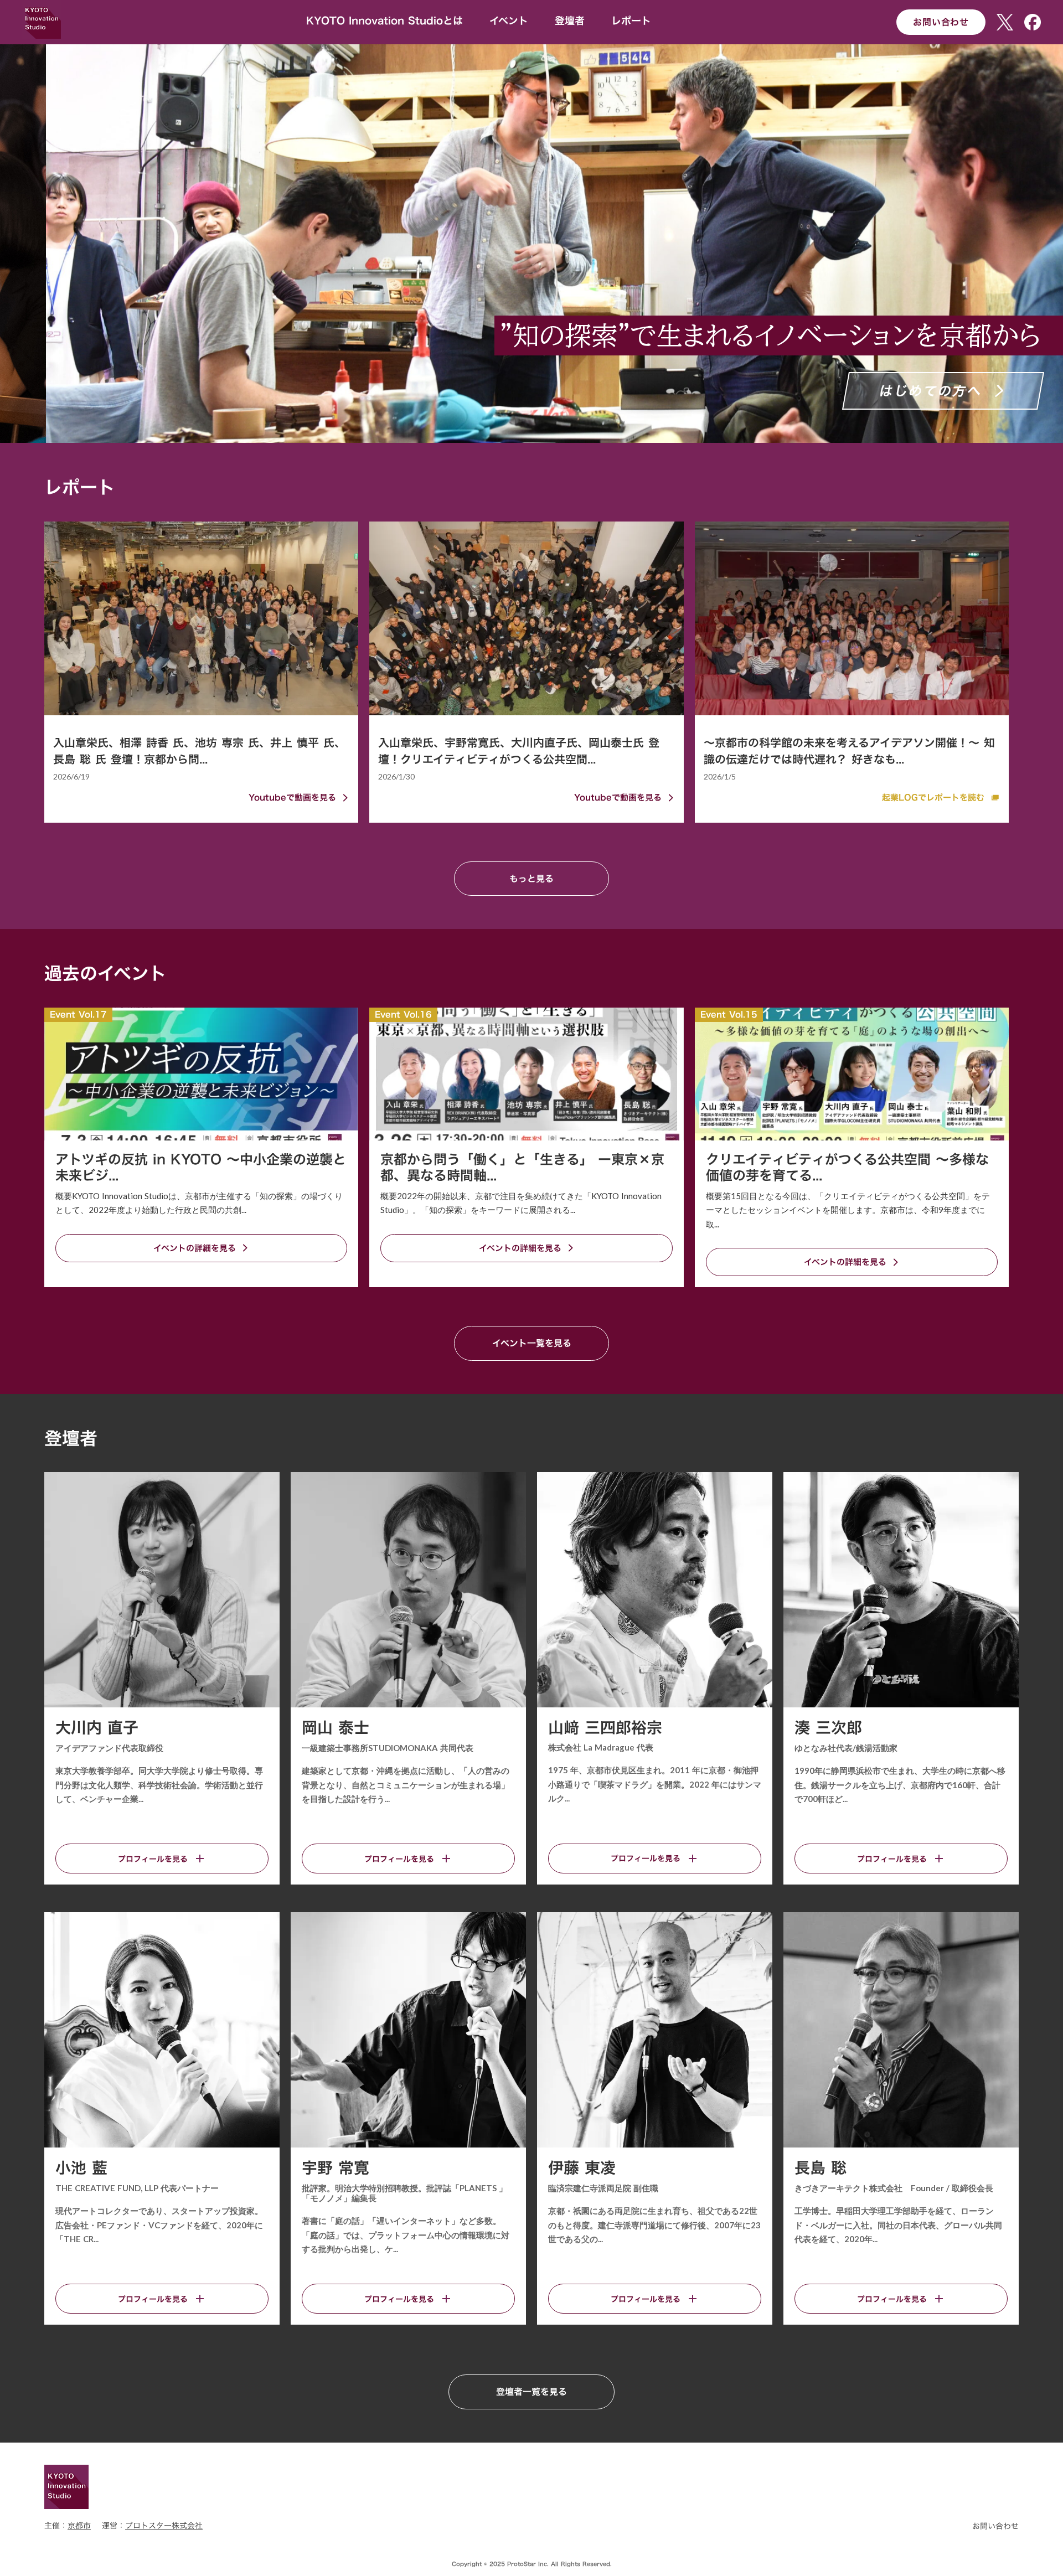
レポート (631, 21)
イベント (509, 21)
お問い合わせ (941, 22)
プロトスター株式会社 (164, 2526)
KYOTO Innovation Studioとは (385, 21)
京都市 (79, 2526)
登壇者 (570, 21)
